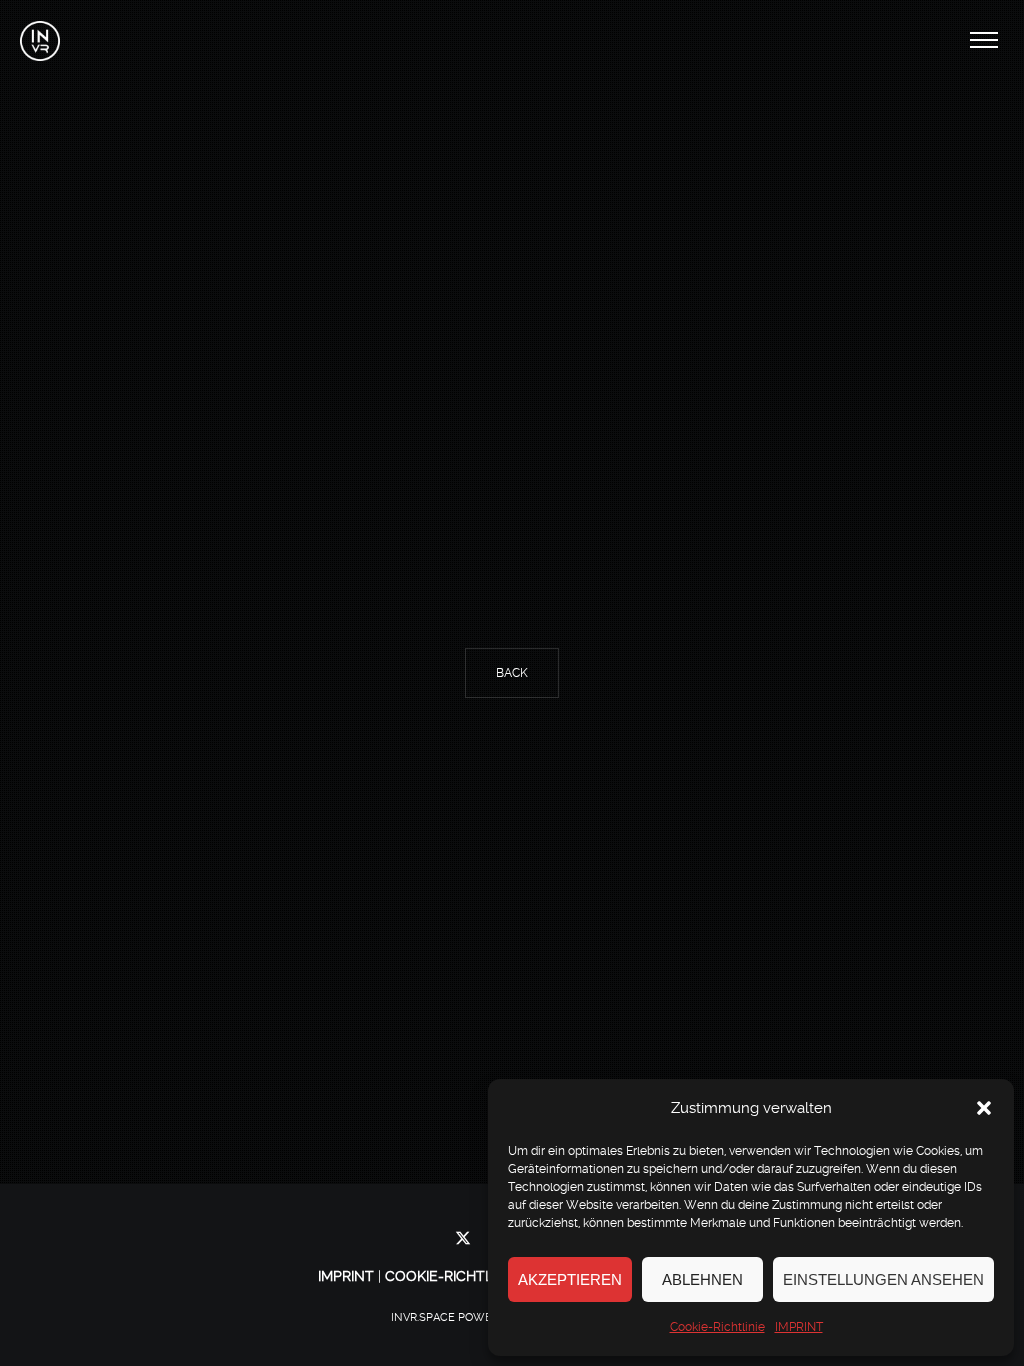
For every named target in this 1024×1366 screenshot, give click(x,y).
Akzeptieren (570, 1279)
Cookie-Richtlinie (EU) (468, 1276)
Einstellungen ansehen (883, 1279)
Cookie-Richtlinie (717, 1327)
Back (512, 673)
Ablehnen (702, 1279)
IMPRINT (799, 1327)
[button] (984, 1108)
